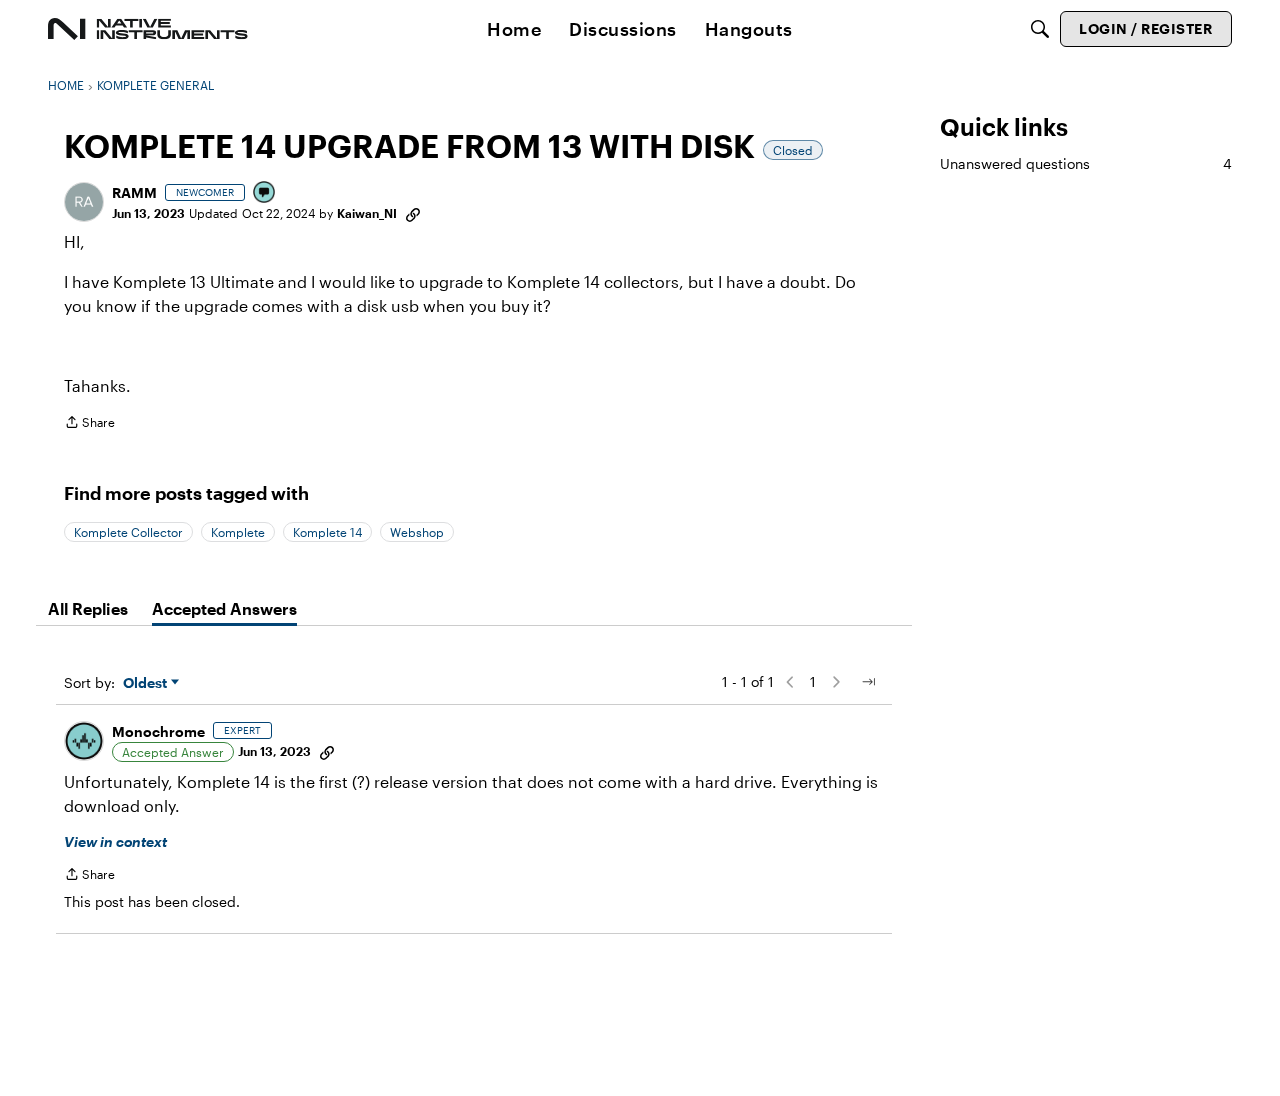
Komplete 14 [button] (327, 532)
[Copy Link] (413, 213)
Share (89, 424)
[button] (84, 202)
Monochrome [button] (158, 731)
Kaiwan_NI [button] (367, 213)
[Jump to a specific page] (868, 682)
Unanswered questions (1086, 163)
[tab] (88, 609)
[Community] (148, 29)
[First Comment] (265, 193)
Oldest (147, 683)
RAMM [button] (134, 192)
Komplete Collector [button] (128, 532)
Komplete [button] (238, 532)
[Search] (1040, 29)
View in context (115, 841)
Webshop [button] (417, 532)
